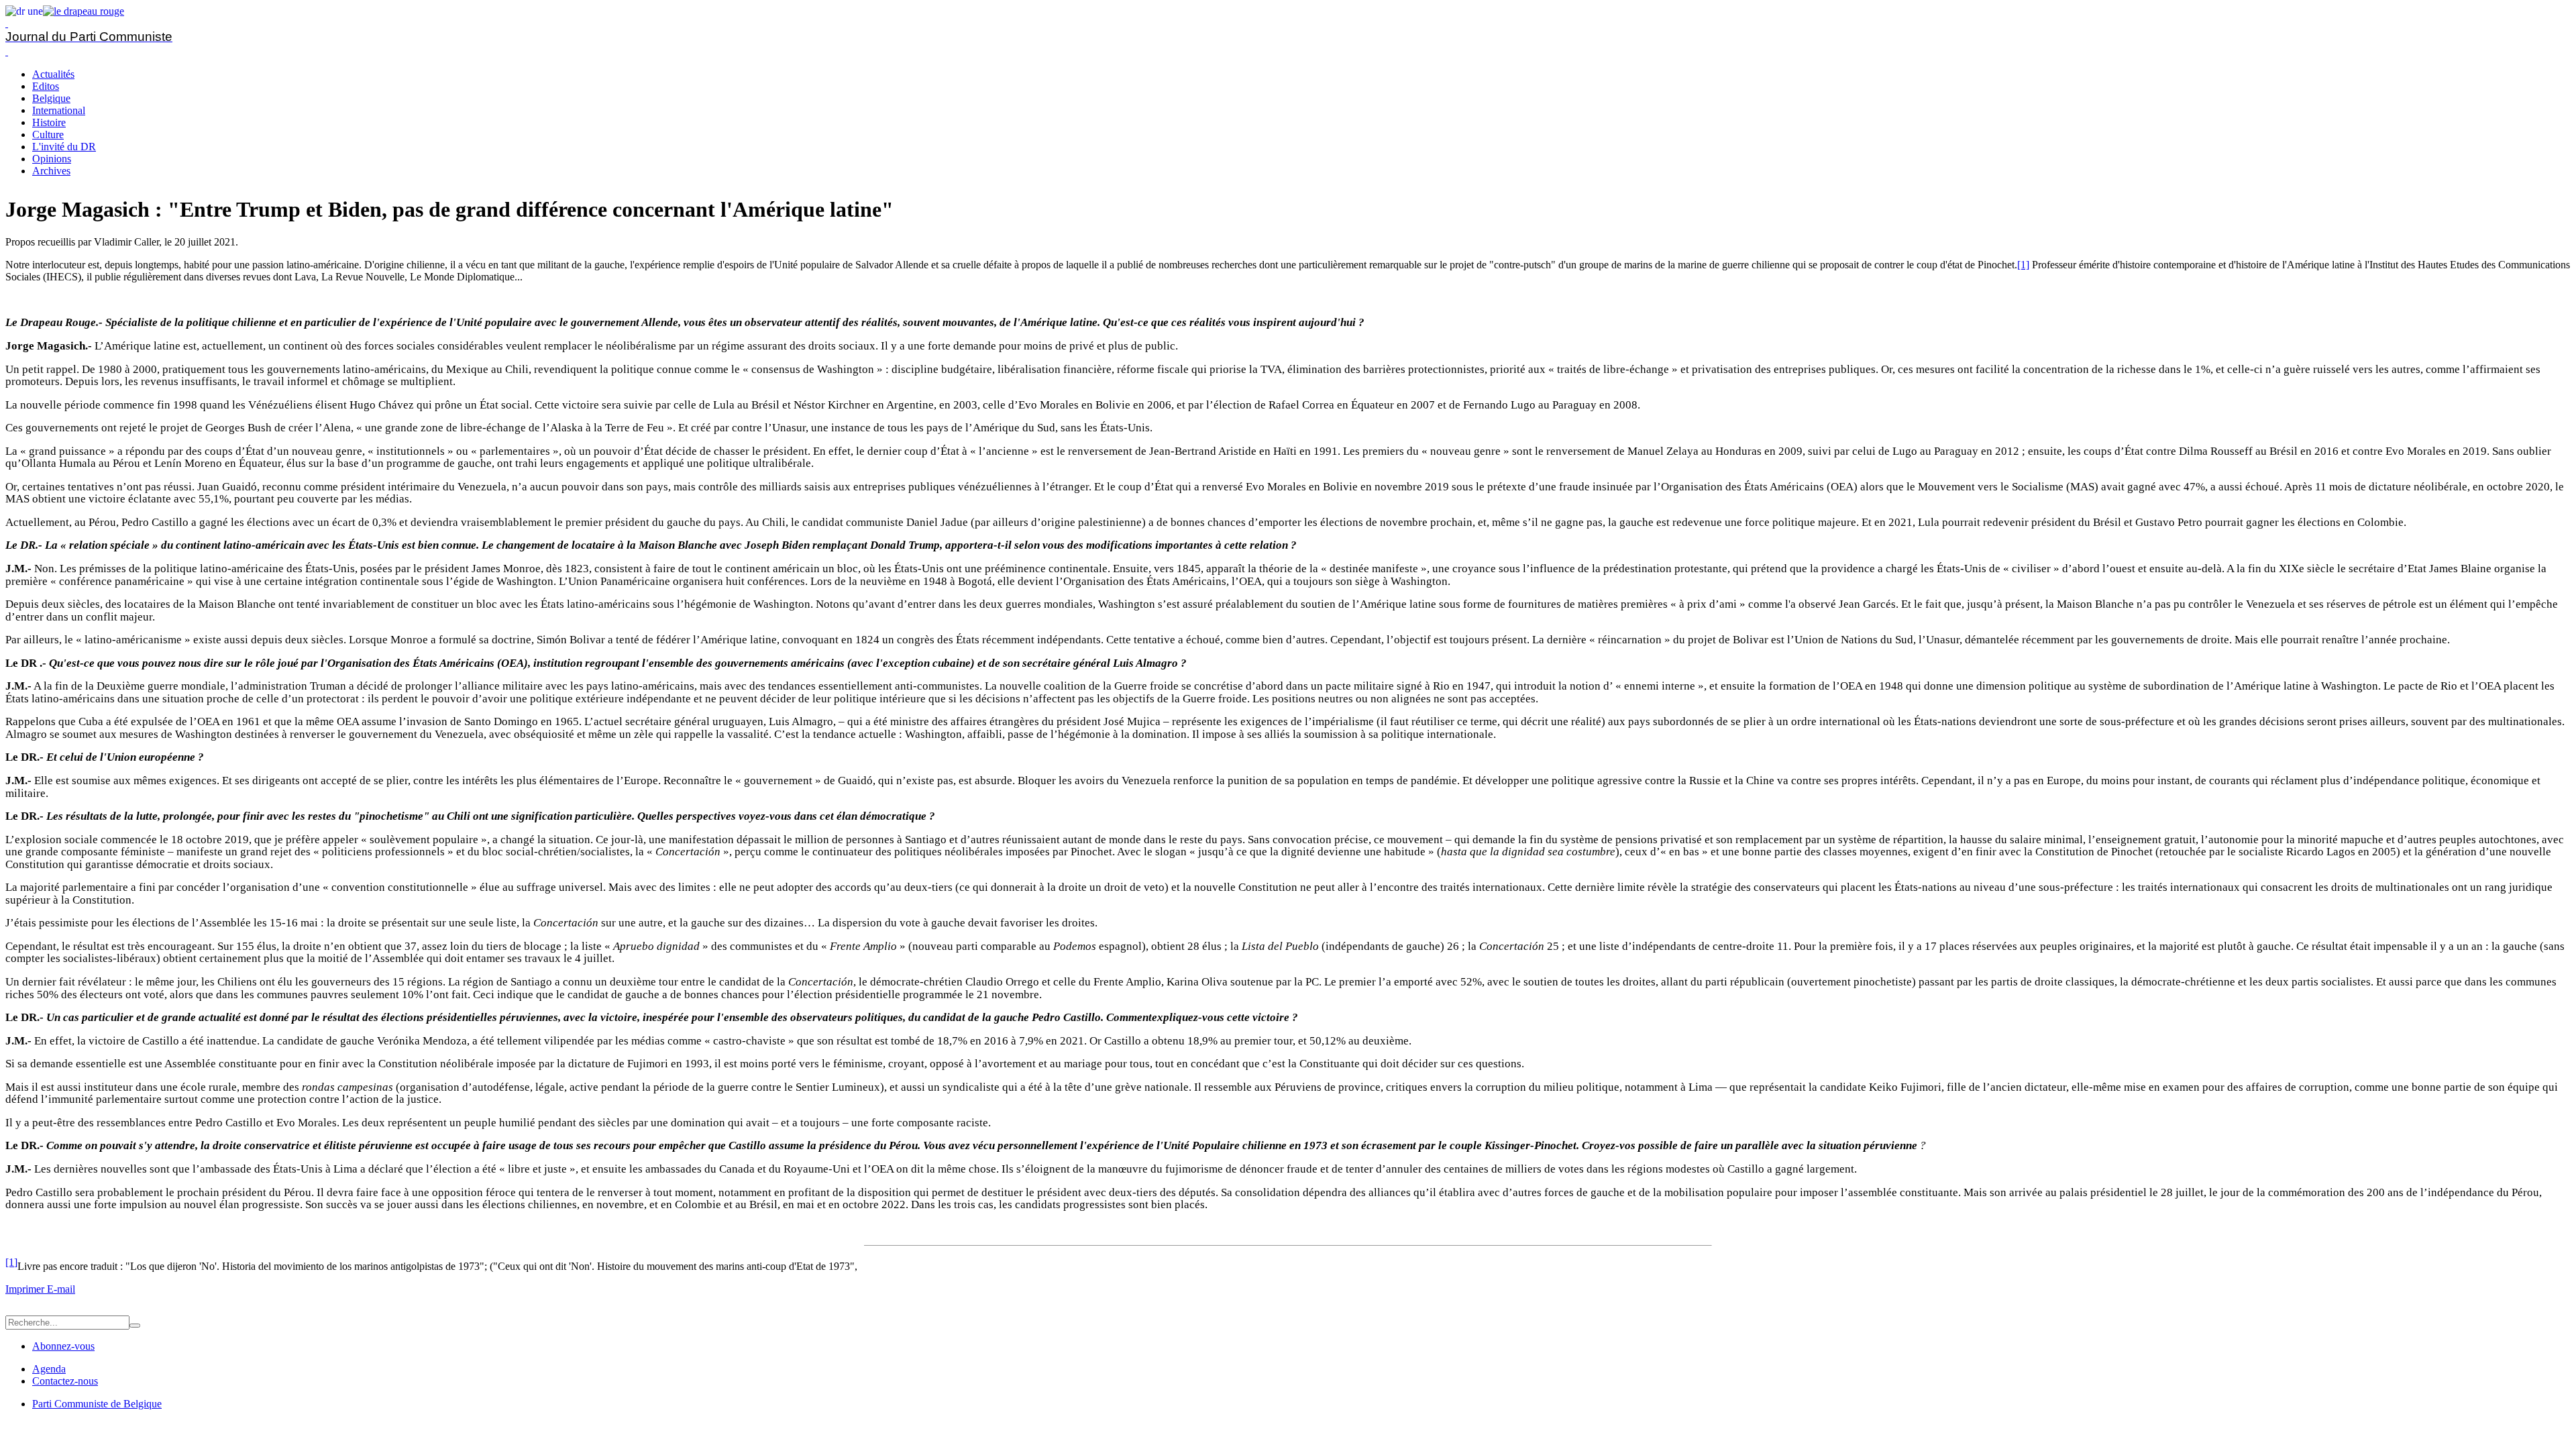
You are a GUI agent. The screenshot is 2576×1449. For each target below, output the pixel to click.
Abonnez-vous (63, 1346)
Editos (46, 86)
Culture (48, 135)
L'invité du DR (64, 147)
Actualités (53, 74)
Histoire (49, 122)
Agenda (49, 1369)
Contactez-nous (65, 1381)
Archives (51, 171)
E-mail (61, 1289)
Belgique (51, 98)
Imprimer (26, 1289)
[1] (2023, 265)
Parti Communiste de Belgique (97, 1404)
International (59, 110)
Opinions (52, 159)
